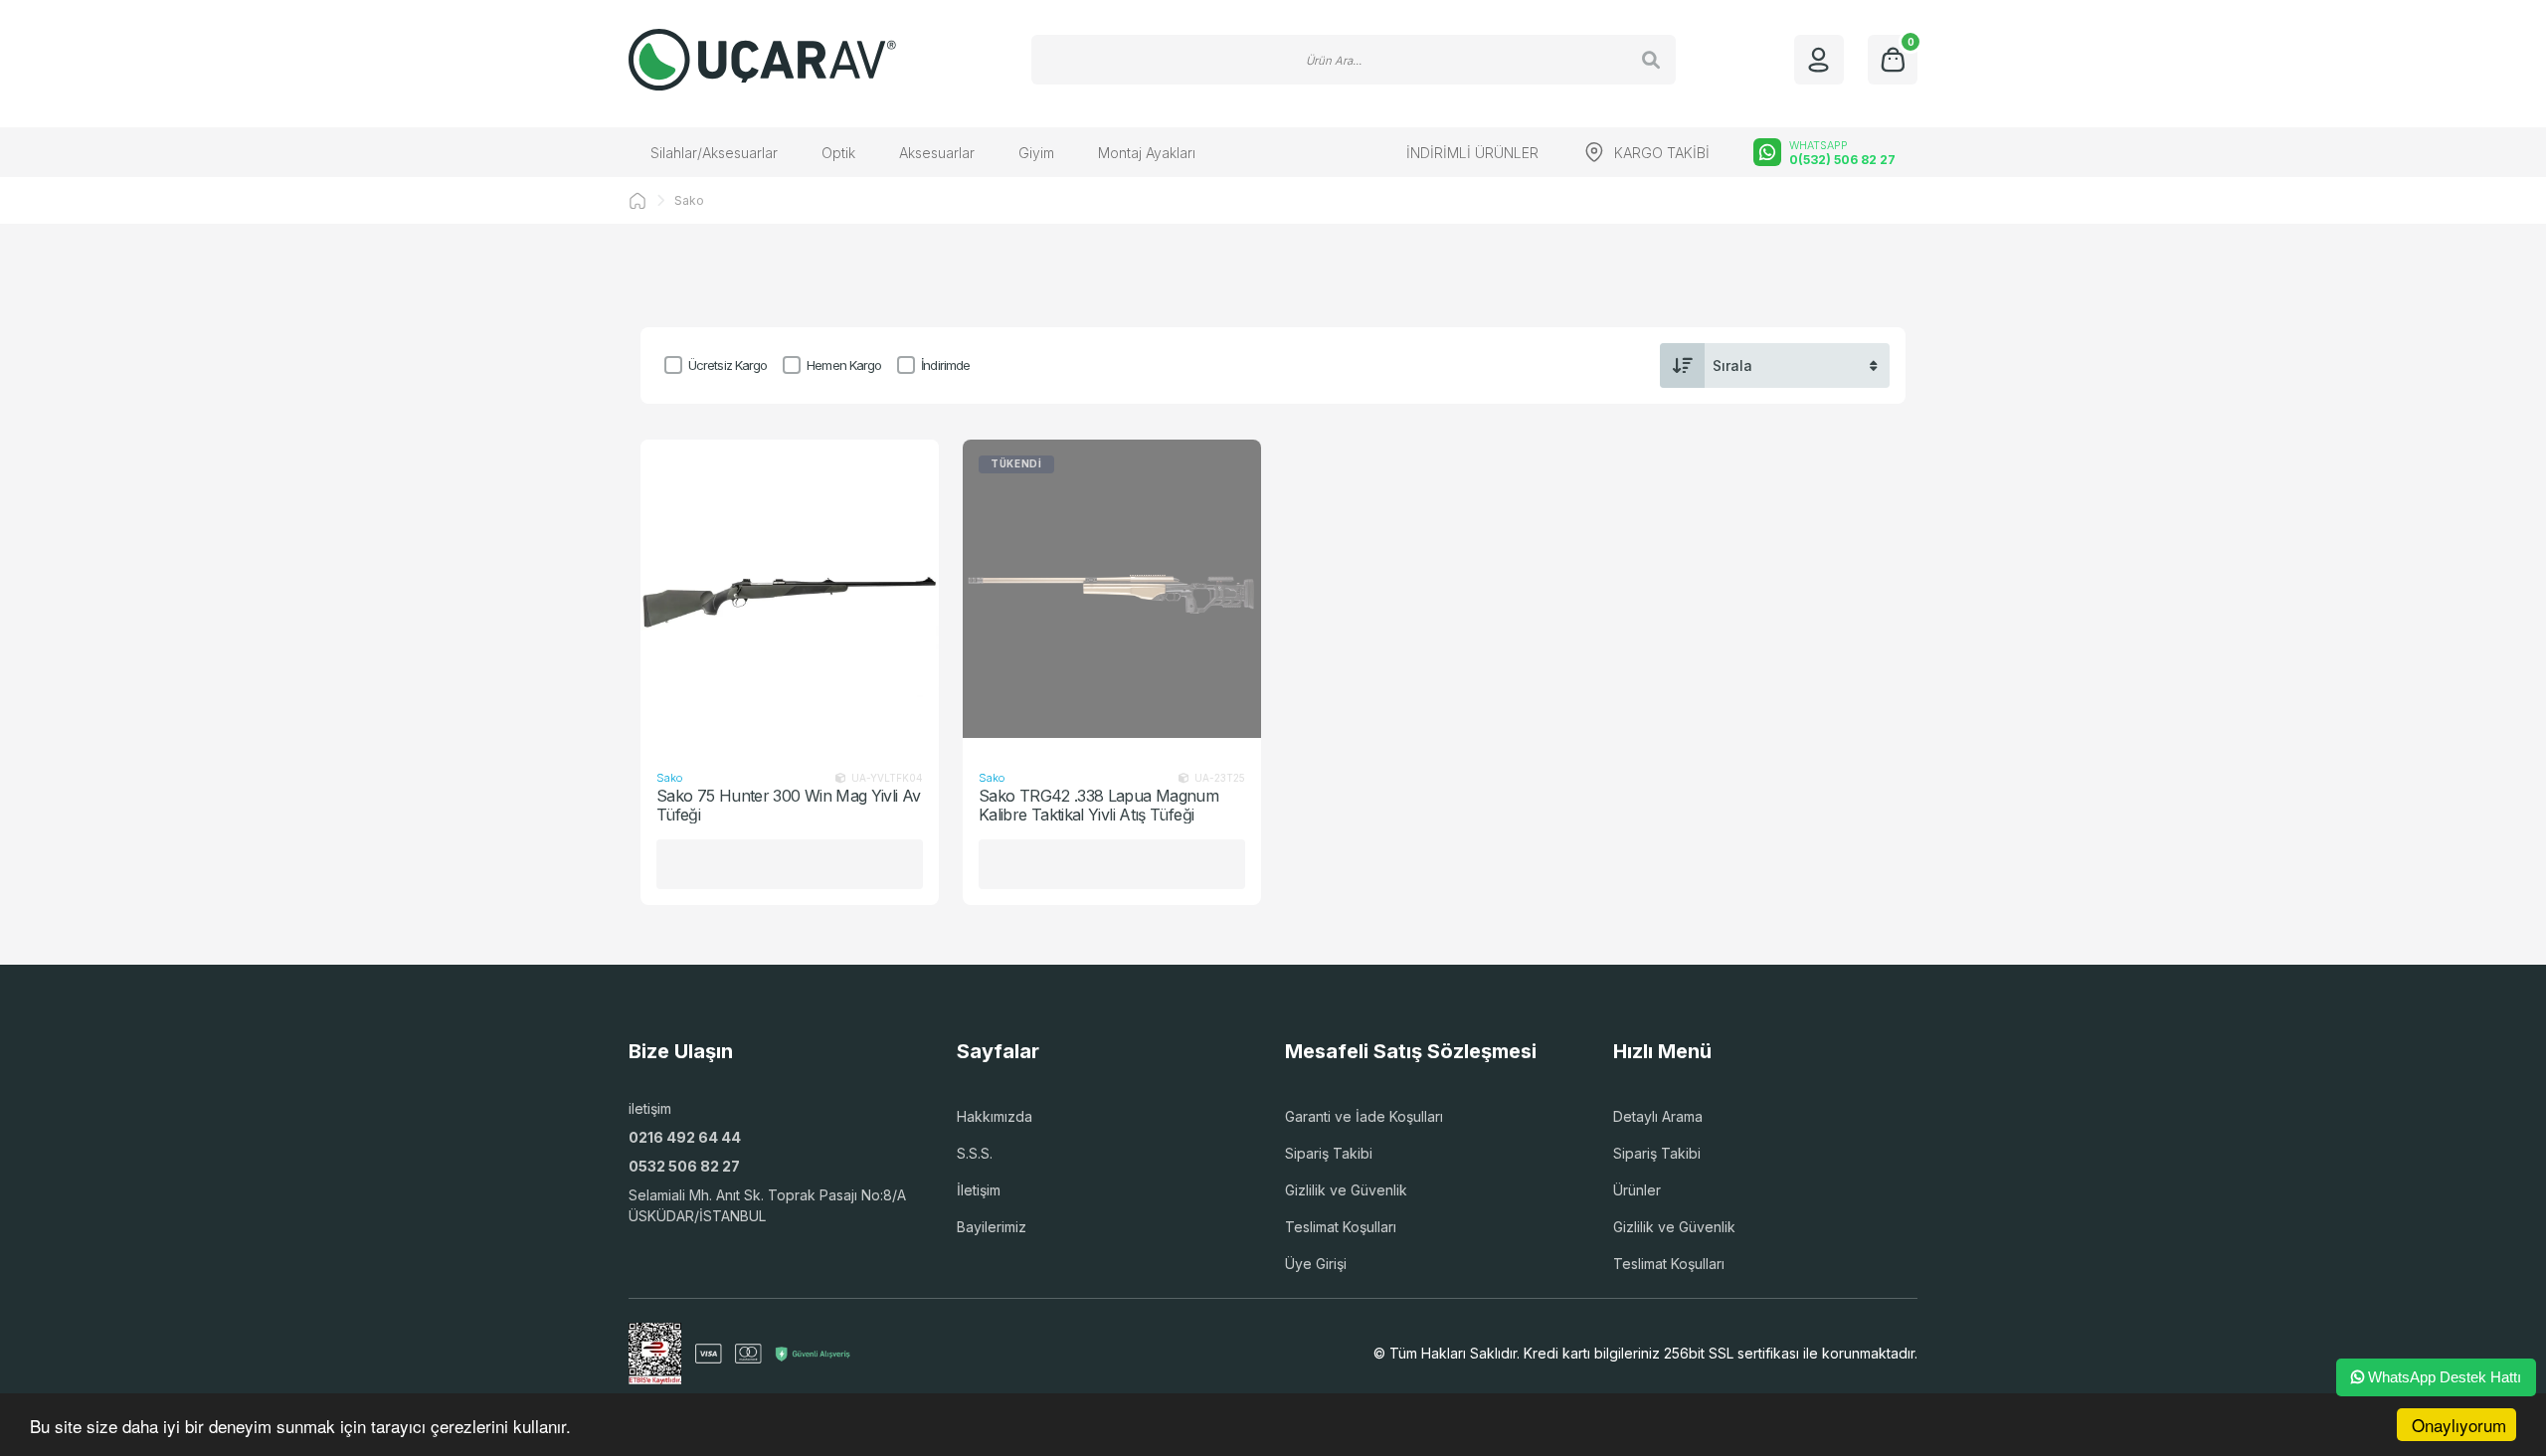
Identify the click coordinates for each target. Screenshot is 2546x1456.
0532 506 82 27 (684, 1166)
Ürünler (1637, 1190)
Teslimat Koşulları (1341, 1227)
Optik (838, 153)
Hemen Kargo (844, 365)
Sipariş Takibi (1329, 1153)
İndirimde (945, 365)
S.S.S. (975, 1153)
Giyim (1036, 153)
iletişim (650, 1108)
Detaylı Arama (1658, 1116)
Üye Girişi (1316, 1264)
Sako (689, 200)
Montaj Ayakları (1147, 153)
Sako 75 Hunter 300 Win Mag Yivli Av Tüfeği (789, 805)
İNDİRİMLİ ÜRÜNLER (1472, 153)
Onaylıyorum (2459, 1425)
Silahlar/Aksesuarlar (714, 153)
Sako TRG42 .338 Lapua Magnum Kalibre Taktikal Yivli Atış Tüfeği (1098, 805)
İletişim (979, 1190)
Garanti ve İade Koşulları (1364, 1116)
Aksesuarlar (937, 153)
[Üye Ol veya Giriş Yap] (1819, 60)
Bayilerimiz (992, 1227)
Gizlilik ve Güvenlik (1346, 1190)
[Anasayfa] (637, 201)
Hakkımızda (995, 1116)
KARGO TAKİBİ (1662, 153)
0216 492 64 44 (685, 1137)
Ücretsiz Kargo (727, 365)
